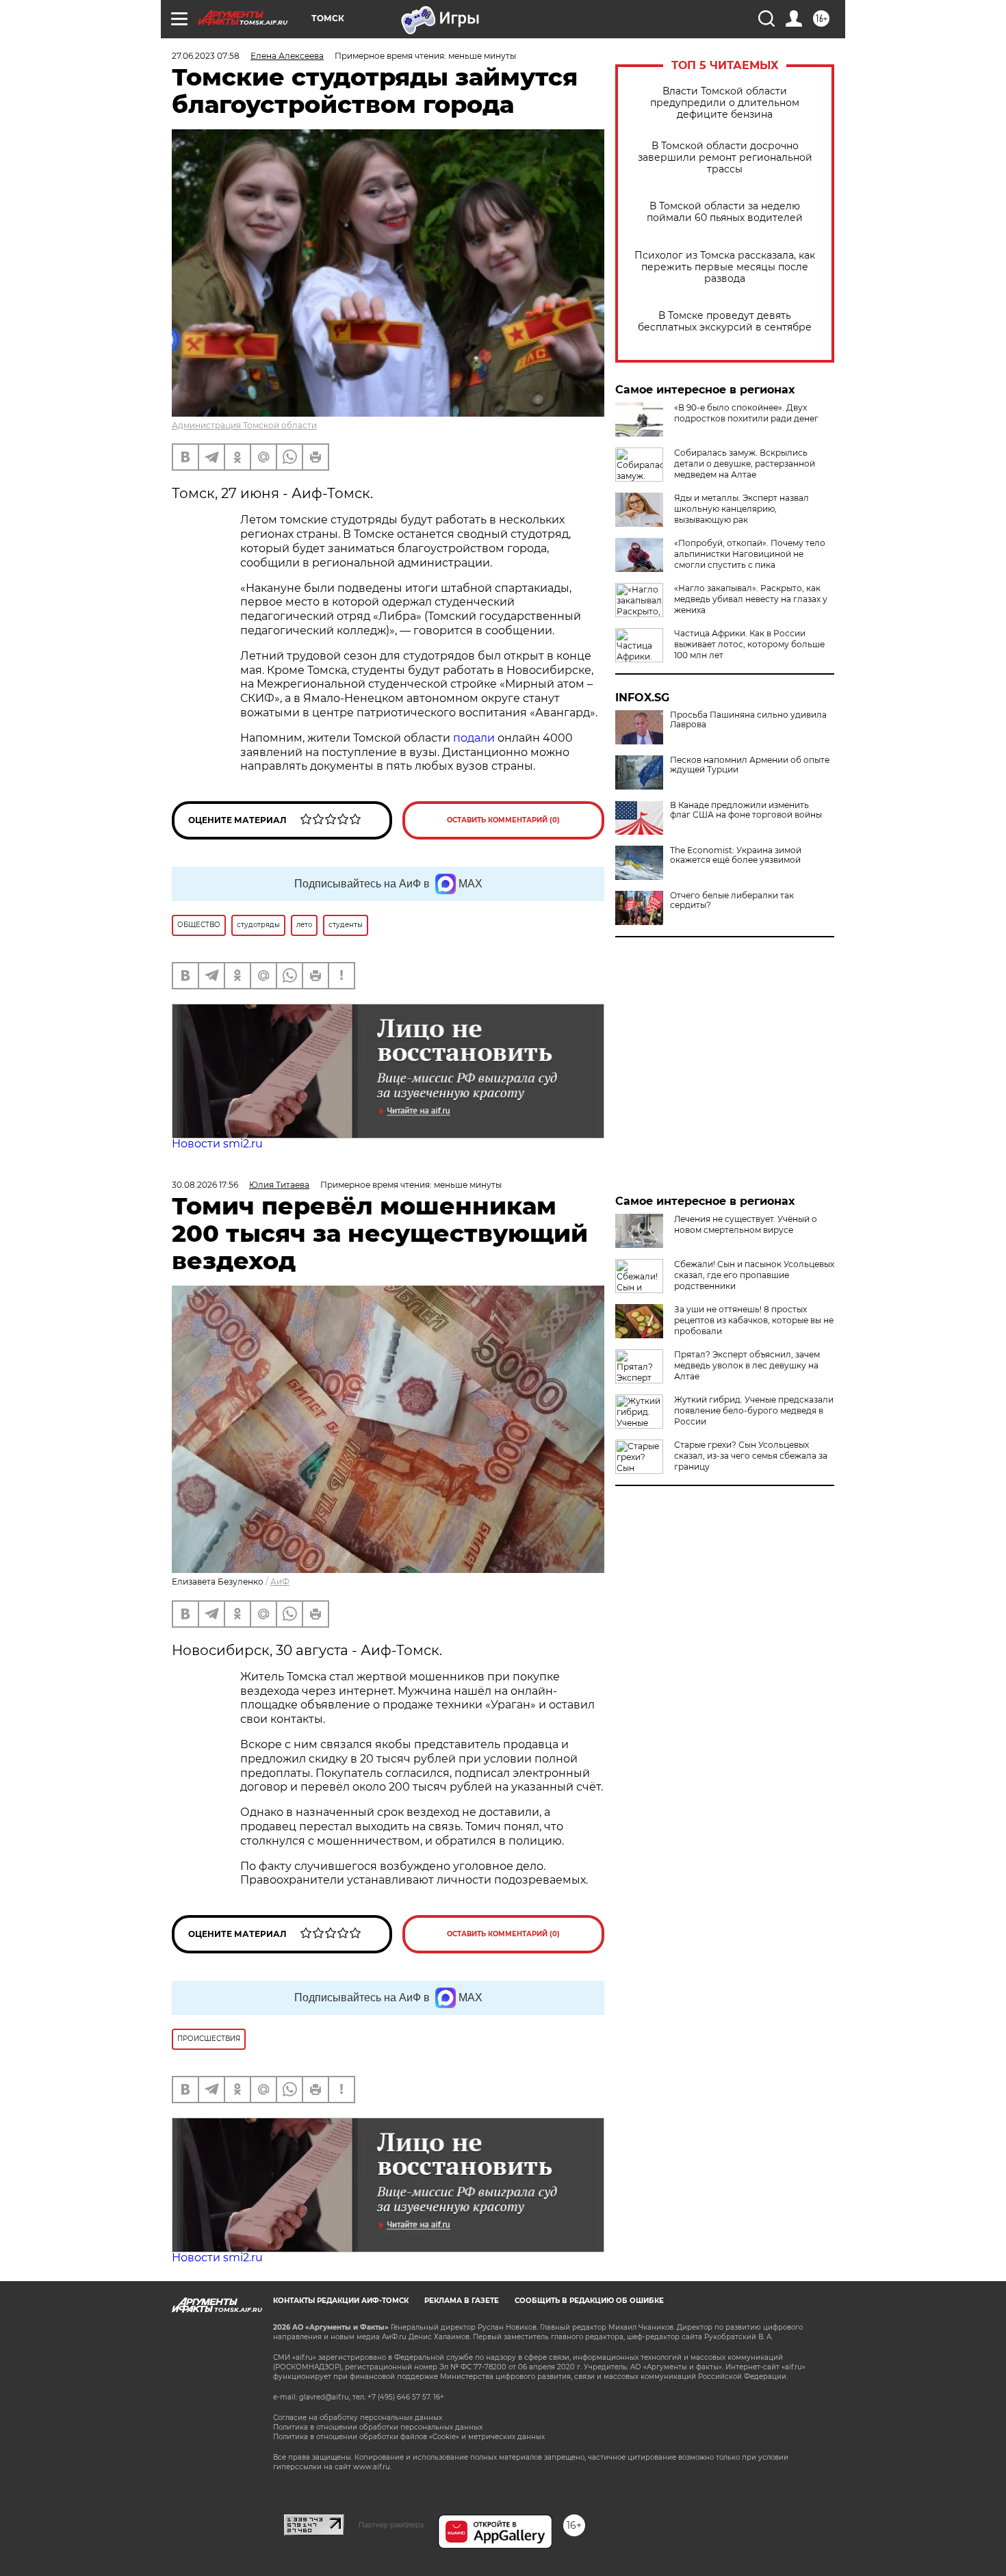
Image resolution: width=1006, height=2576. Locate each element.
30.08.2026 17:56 (205, 1185)
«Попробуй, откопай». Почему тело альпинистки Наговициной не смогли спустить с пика (750, 554)
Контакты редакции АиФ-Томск (341, 2301)
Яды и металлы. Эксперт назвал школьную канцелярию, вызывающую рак (741, 509)
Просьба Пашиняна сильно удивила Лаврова (748, 720)
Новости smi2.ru (217, 1144)
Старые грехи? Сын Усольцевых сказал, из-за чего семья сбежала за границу (751, 1456)
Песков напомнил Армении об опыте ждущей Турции (750, 765)
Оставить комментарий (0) (503, 820)
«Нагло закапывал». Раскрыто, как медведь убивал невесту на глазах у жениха (751, 599)
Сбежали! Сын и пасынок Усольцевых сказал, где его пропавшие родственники (754, 1275)
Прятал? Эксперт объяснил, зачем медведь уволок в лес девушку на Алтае (747, 1365)
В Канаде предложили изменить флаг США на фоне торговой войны (746, 810)
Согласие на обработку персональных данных (358, 2418)
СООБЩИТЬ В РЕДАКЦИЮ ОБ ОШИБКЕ (589, 2301)
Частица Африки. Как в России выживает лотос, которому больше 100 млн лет (749, 644)
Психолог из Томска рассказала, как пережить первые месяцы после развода (725, 267)
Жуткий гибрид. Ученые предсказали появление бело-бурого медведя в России (754, 1410)
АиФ (280, 1582)
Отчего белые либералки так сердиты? (732, 900)
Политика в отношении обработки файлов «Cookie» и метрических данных (409, 2437)
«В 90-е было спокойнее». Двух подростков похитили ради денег (746, 413)
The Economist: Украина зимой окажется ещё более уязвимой (736, 855)
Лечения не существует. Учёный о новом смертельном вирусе (746, 1224)
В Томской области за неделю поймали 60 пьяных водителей (725, 212)
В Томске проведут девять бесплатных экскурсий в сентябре (725, 322)
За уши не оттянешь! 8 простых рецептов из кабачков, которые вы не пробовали (754, 1320)
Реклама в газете (462, 2301)
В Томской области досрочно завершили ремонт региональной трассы (725, 158)
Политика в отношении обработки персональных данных (378, 2427)
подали (474, 738)
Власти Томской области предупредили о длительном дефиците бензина (725, 103)
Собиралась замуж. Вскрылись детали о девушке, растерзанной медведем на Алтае (745, 464)
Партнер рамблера (391, 2525)
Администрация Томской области (244, 425)
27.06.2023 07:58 (206, 56)
